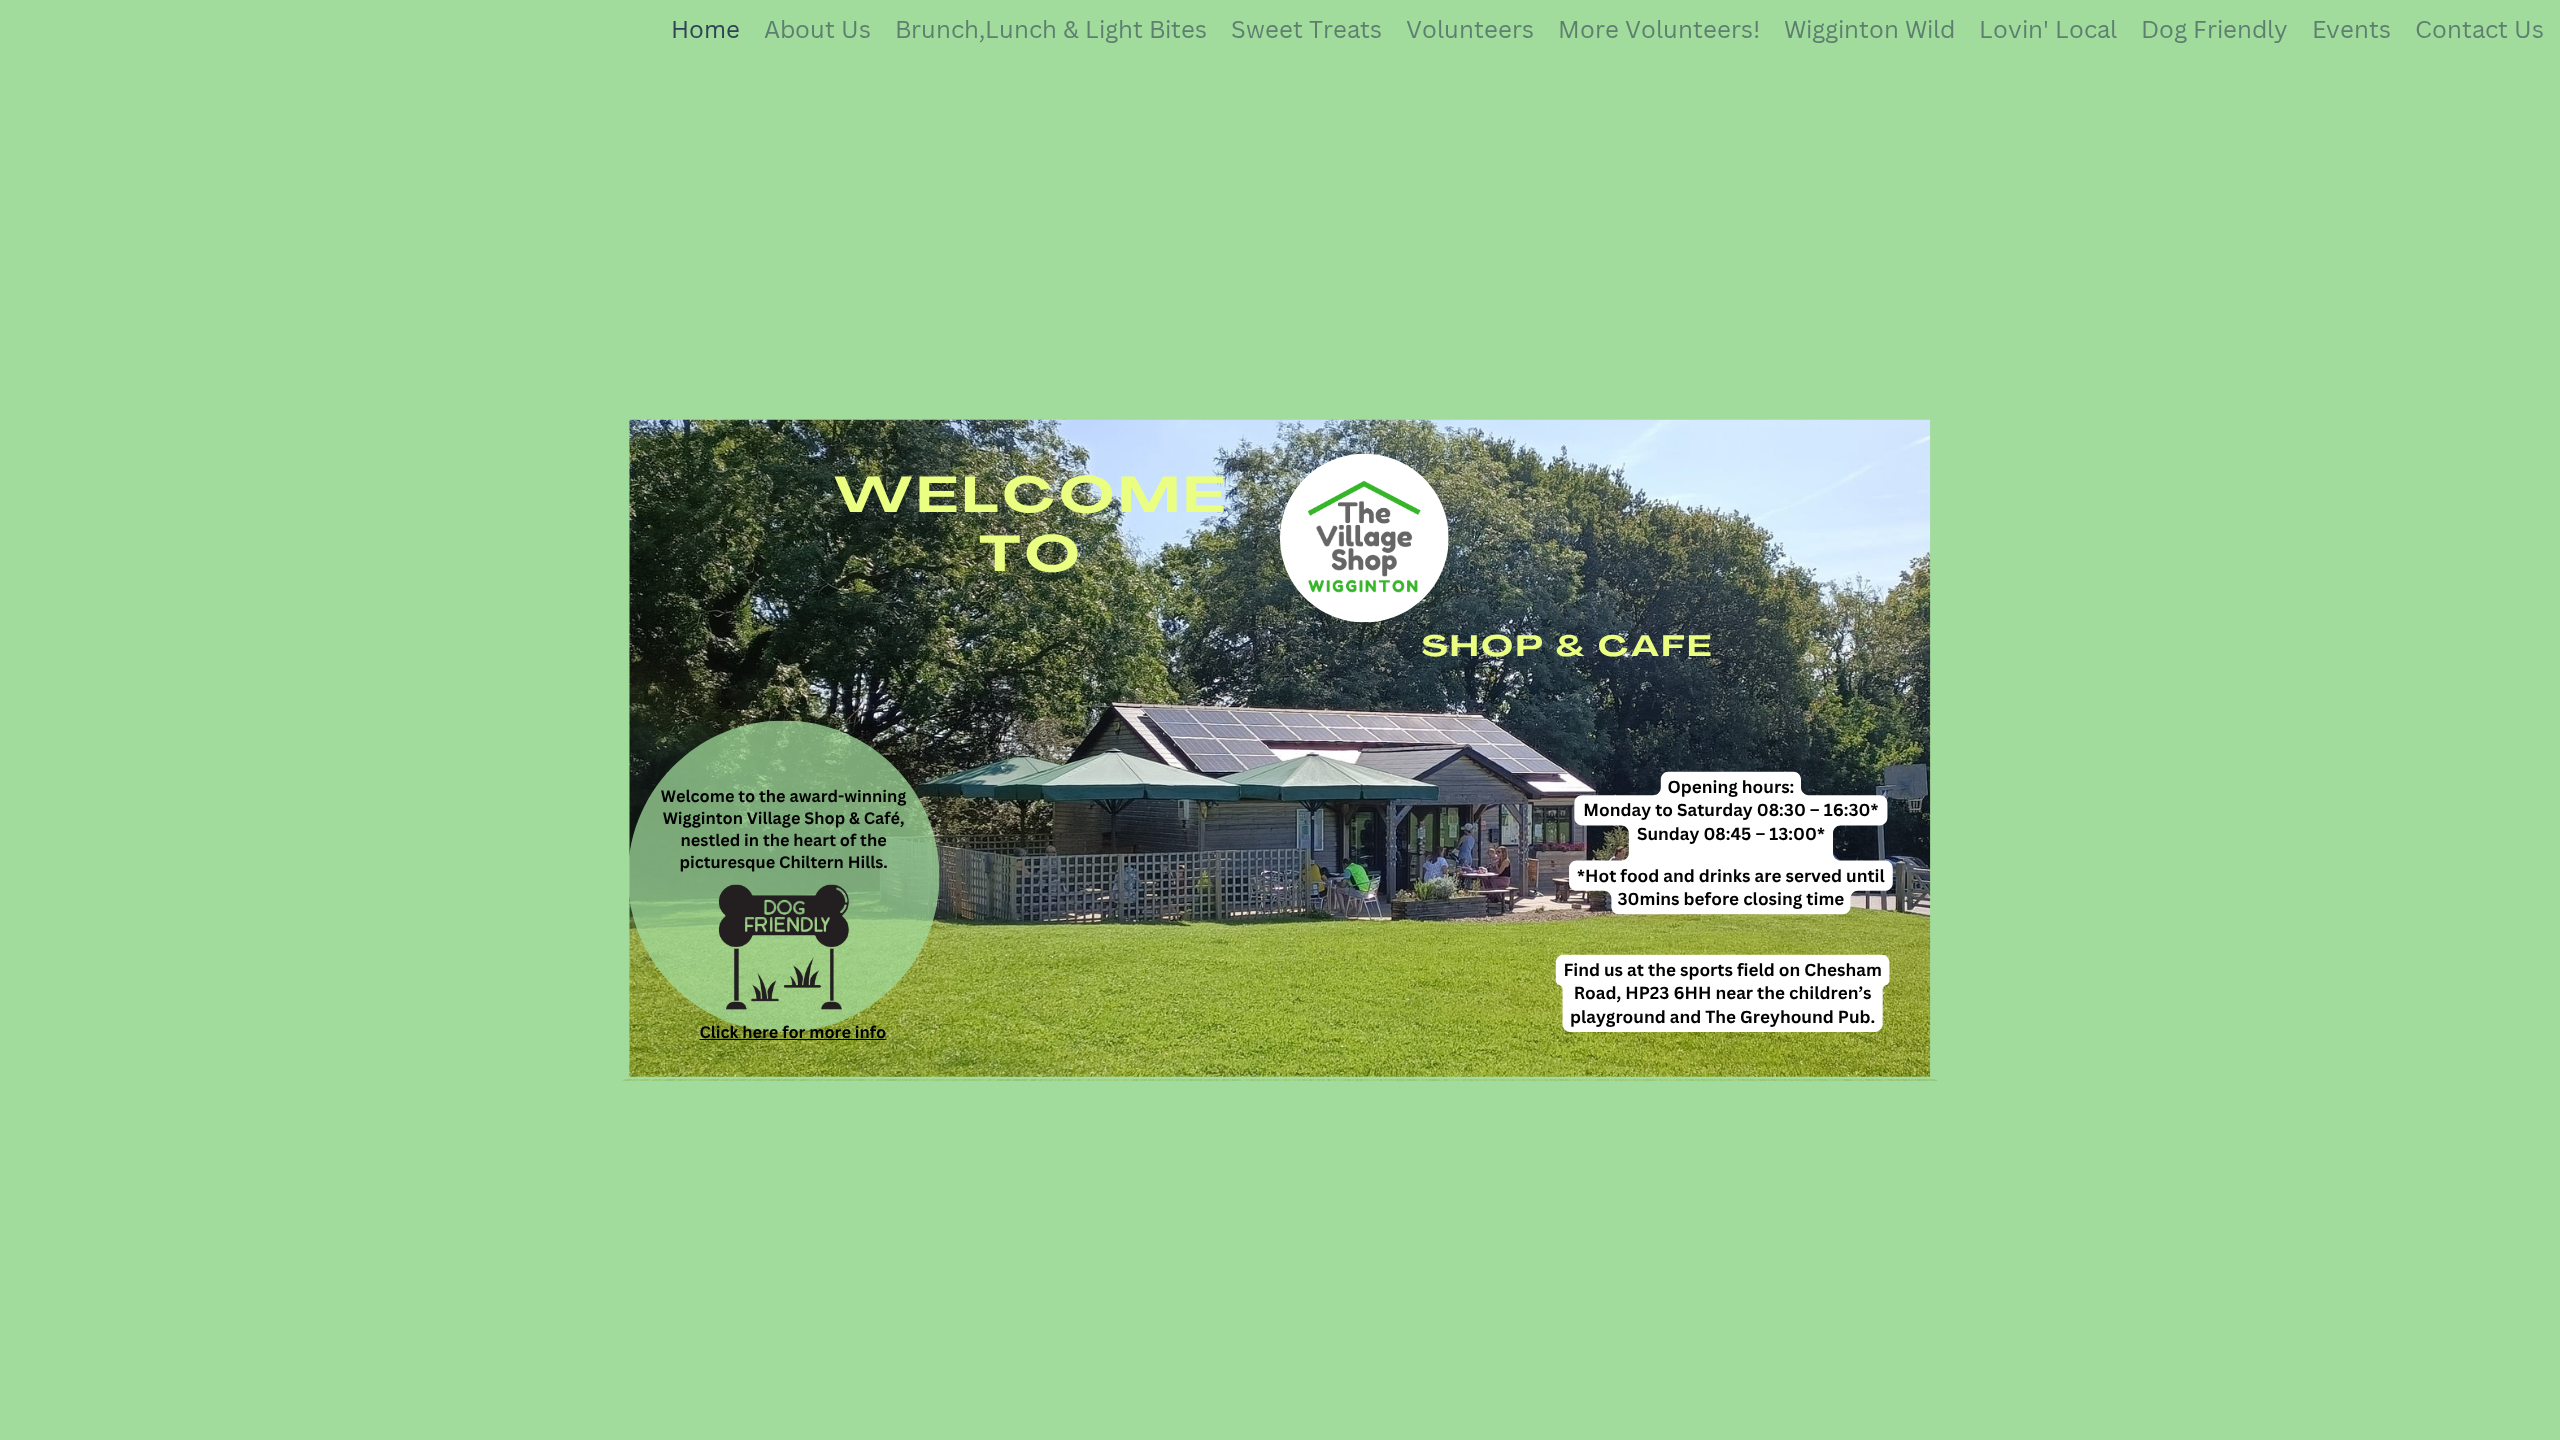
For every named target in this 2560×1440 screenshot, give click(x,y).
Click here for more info (792, 1032)
